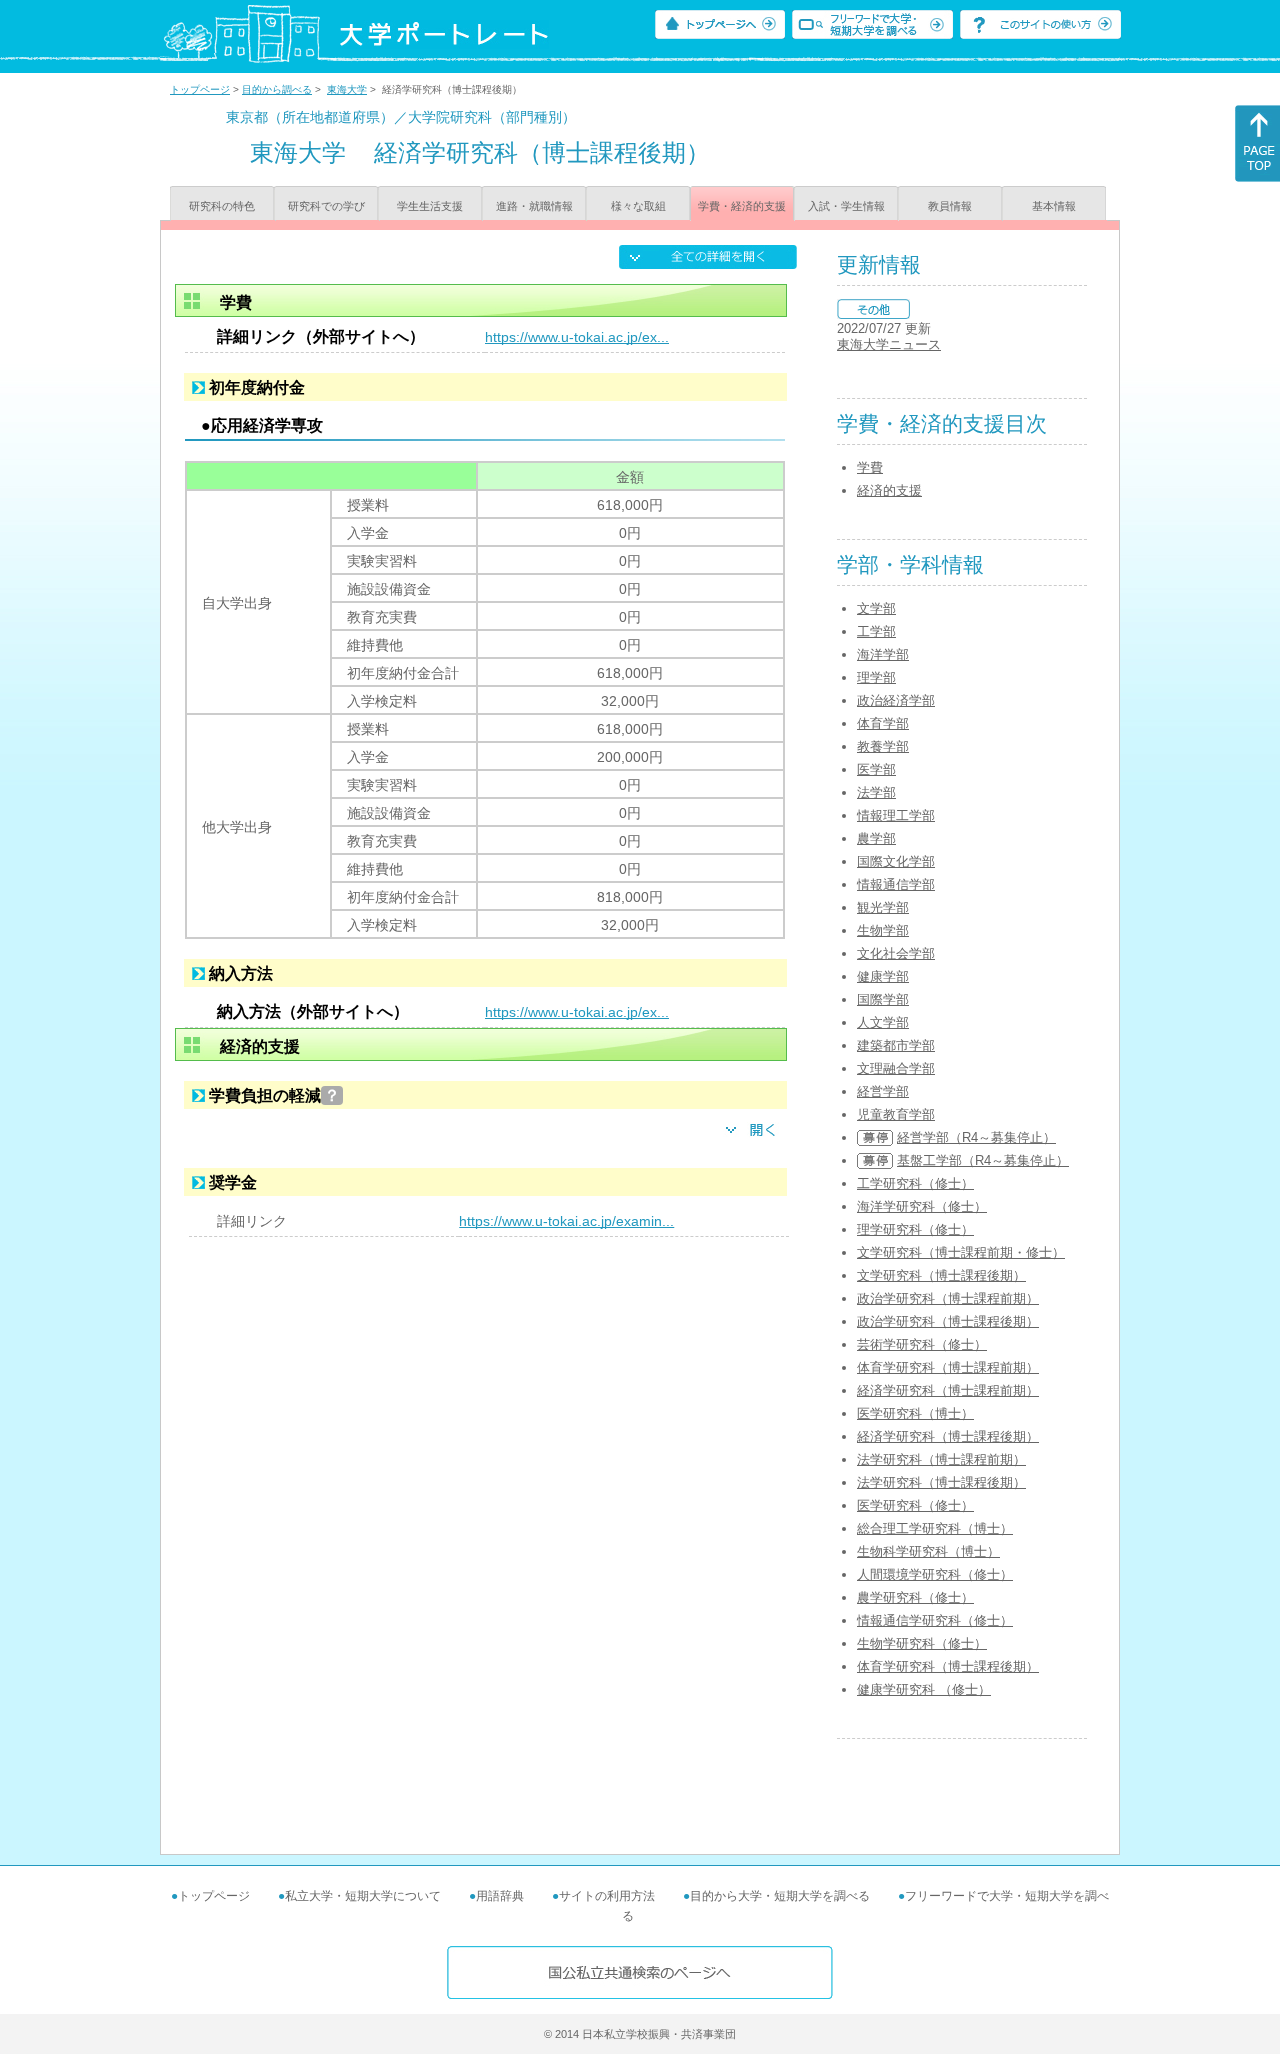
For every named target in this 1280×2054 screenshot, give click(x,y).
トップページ (200, 89)
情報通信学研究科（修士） (935, 1620)
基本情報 (1054, 206)
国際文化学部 (896, 861)
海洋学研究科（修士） (922, 1206)
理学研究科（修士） (915, 1229)
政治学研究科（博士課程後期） (948, 1321)
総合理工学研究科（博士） (935, 1528)
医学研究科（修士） (915, 1505)
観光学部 (883, 907)
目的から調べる (277, 89)
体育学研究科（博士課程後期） (948, 1666)
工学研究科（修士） (915, 1183)
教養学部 (883, 746)
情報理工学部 (896, 815)
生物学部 (883, 930)
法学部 (876, 792)
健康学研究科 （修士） (924, 1689)
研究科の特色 (222, 206)
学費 (870, 467)
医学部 (876, 769)
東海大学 (347, 89)
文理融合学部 (896, 1068)
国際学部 (883, 999)
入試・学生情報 (846, 206)
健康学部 (883, 976)
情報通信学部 (896, 884)
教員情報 (950, 206)
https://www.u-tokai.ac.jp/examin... (566, 1221)
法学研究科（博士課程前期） (941, 1459)
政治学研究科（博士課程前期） (948, 1298)
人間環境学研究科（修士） (935, 1574)
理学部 (876, 677)
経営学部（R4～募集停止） (976, 1137)
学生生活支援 (430, 206)
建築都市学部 (896, 1045)
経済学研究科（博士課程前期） (948, 1390)
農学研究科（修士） (915, 1597)
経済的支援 (889, 490)
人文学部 (883, 1022)
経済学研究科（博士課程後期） (948, 1436)
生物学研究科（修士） (922, 1643)
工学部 (876, 631)
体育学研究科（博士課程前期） (948, 1367)
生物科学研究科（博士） (928, 1551)
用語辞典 (500, 1896)
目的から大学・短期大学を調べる (780, 1896)
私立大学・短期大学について (363, 1896)
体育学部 (883, 723)
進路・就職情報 (534, 206)
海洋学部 (883, 654)
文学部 (876, 608)
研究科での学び (326, 206)
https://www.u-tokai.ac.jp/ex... (577, 337)
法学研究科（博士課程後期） (941, 1482)
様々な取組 (638, 206)
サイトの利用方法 (607, 1896)
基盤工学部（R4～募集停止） (983, 1160)
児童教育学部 (896, 1114)
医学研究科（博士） (915, 1413)
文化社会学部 (896, 953)
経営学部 (883, 1091)
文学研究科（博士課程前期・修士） (961, 1252)
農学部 (876, 838)
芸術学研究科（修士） (922, 1344)
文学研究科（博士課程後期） (941, 1275)
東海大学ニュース (889, 344)
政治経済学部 (896, 700)
